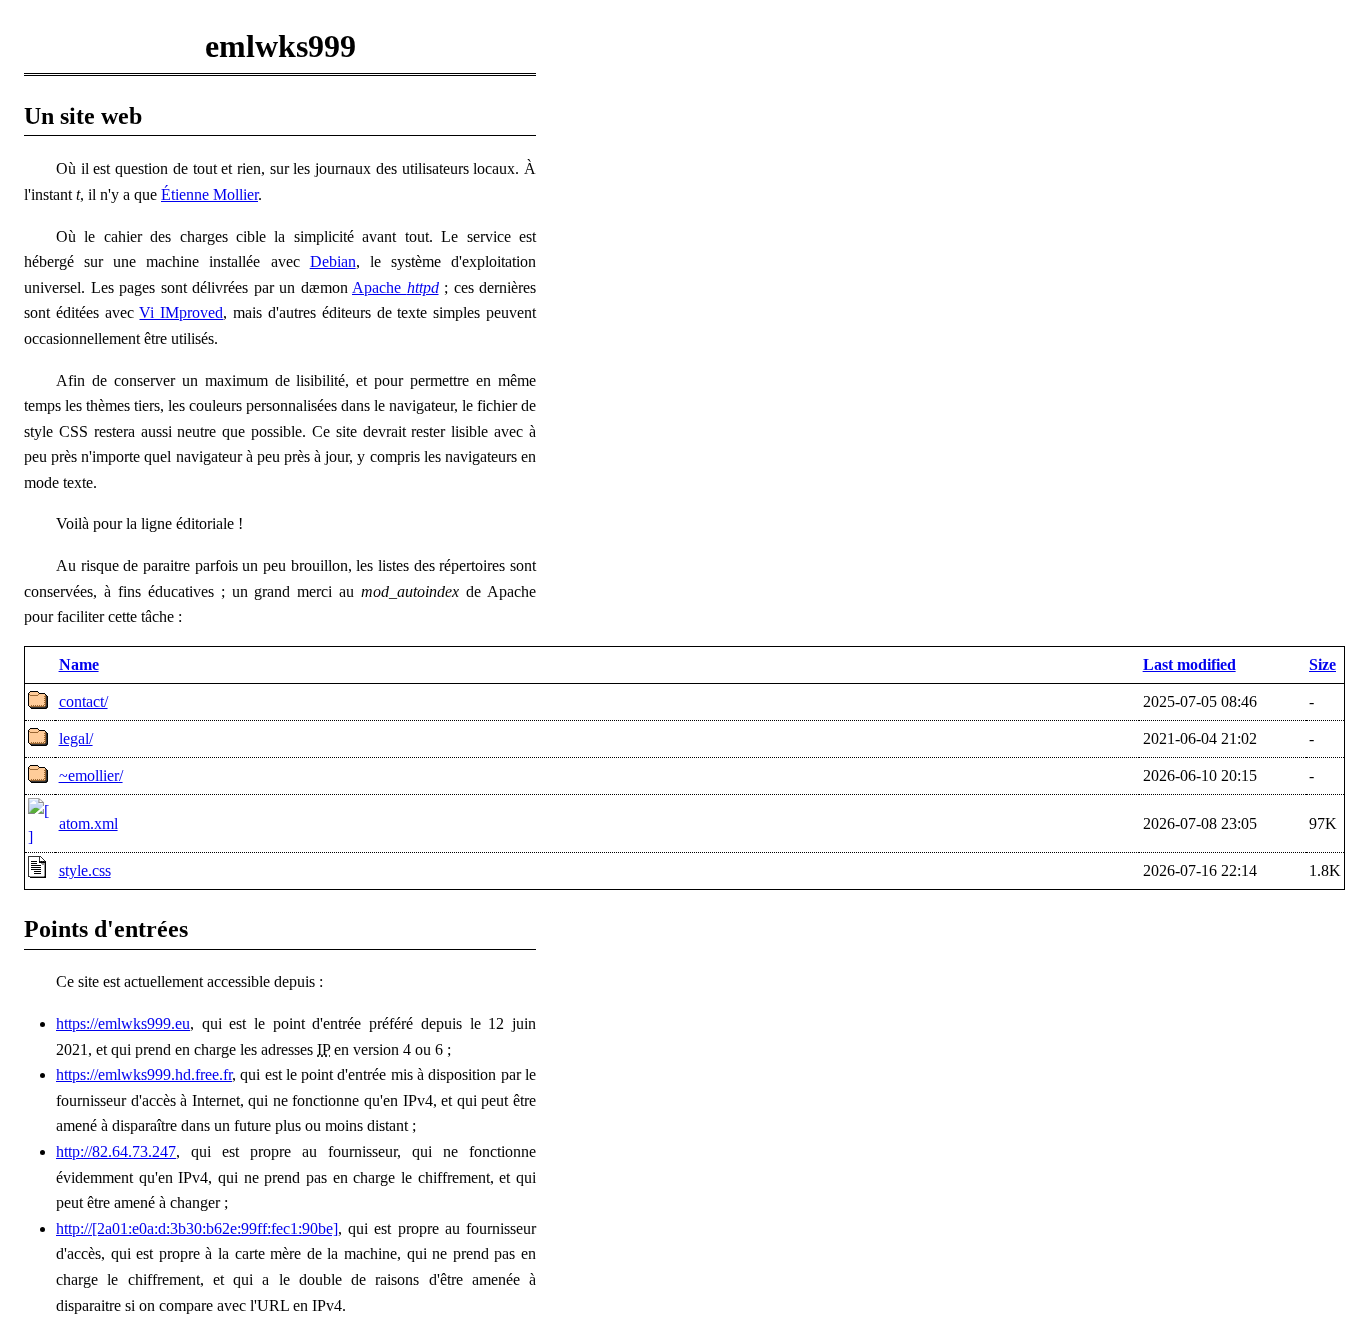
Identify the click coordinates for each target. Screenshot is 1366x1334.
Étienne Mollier (209, 194)
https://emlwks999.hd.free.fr (144, 1074)
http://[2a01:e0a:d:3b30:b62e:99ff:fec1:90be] (197, 1228)
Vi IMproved (181, 312)
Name (79, 664)
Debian (333, 261)
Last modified (1189, 664)
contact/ (83, 701)
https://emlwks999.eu (123, 1023)
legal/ (76, 738)
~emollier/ (91, 775)
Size (1322, 664)
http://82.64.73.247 (116, 1151)
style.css (85, 870)
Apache (395, 287)
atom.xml (88, 823)
